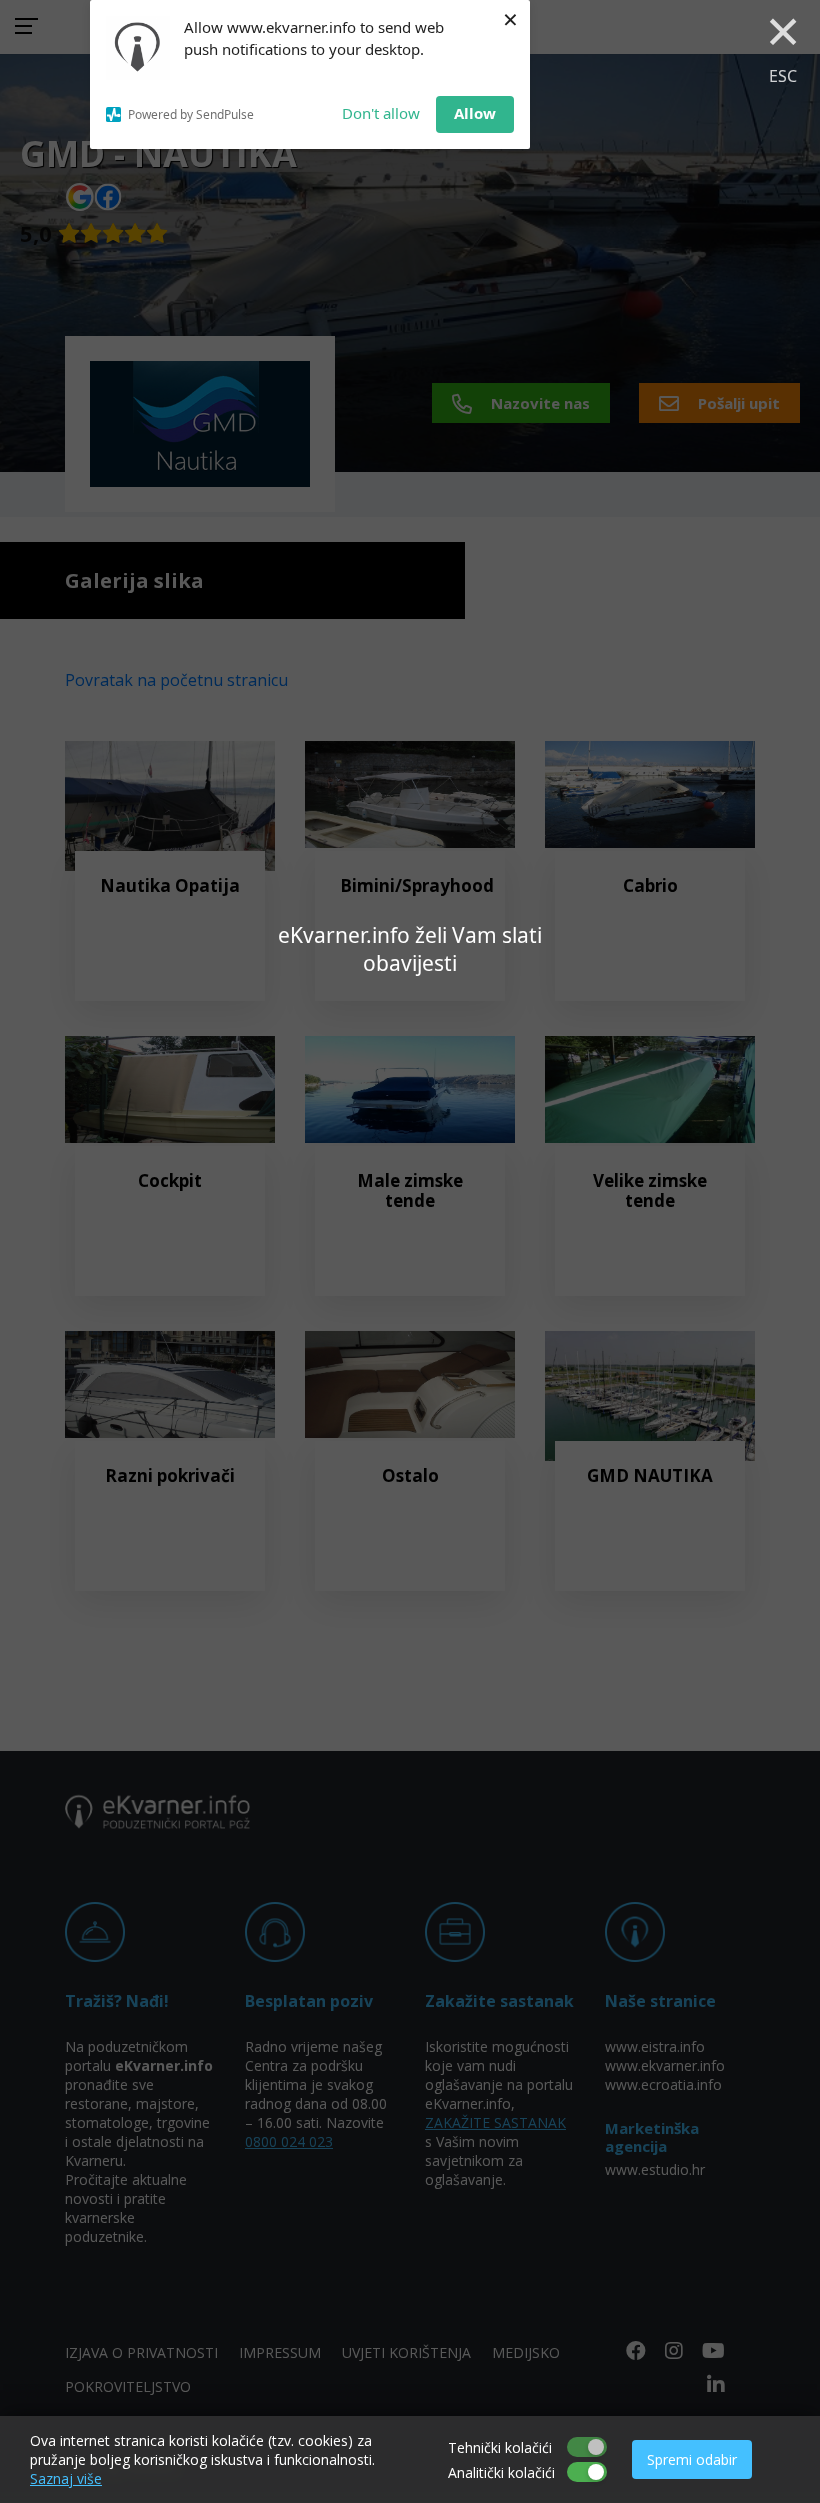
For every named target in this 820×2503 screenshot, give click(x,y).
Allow (475, 113)
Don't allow (381, 113)
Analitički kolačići (501, 2472)
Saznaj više (66, 2478)
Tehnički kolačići (500, 2447)
